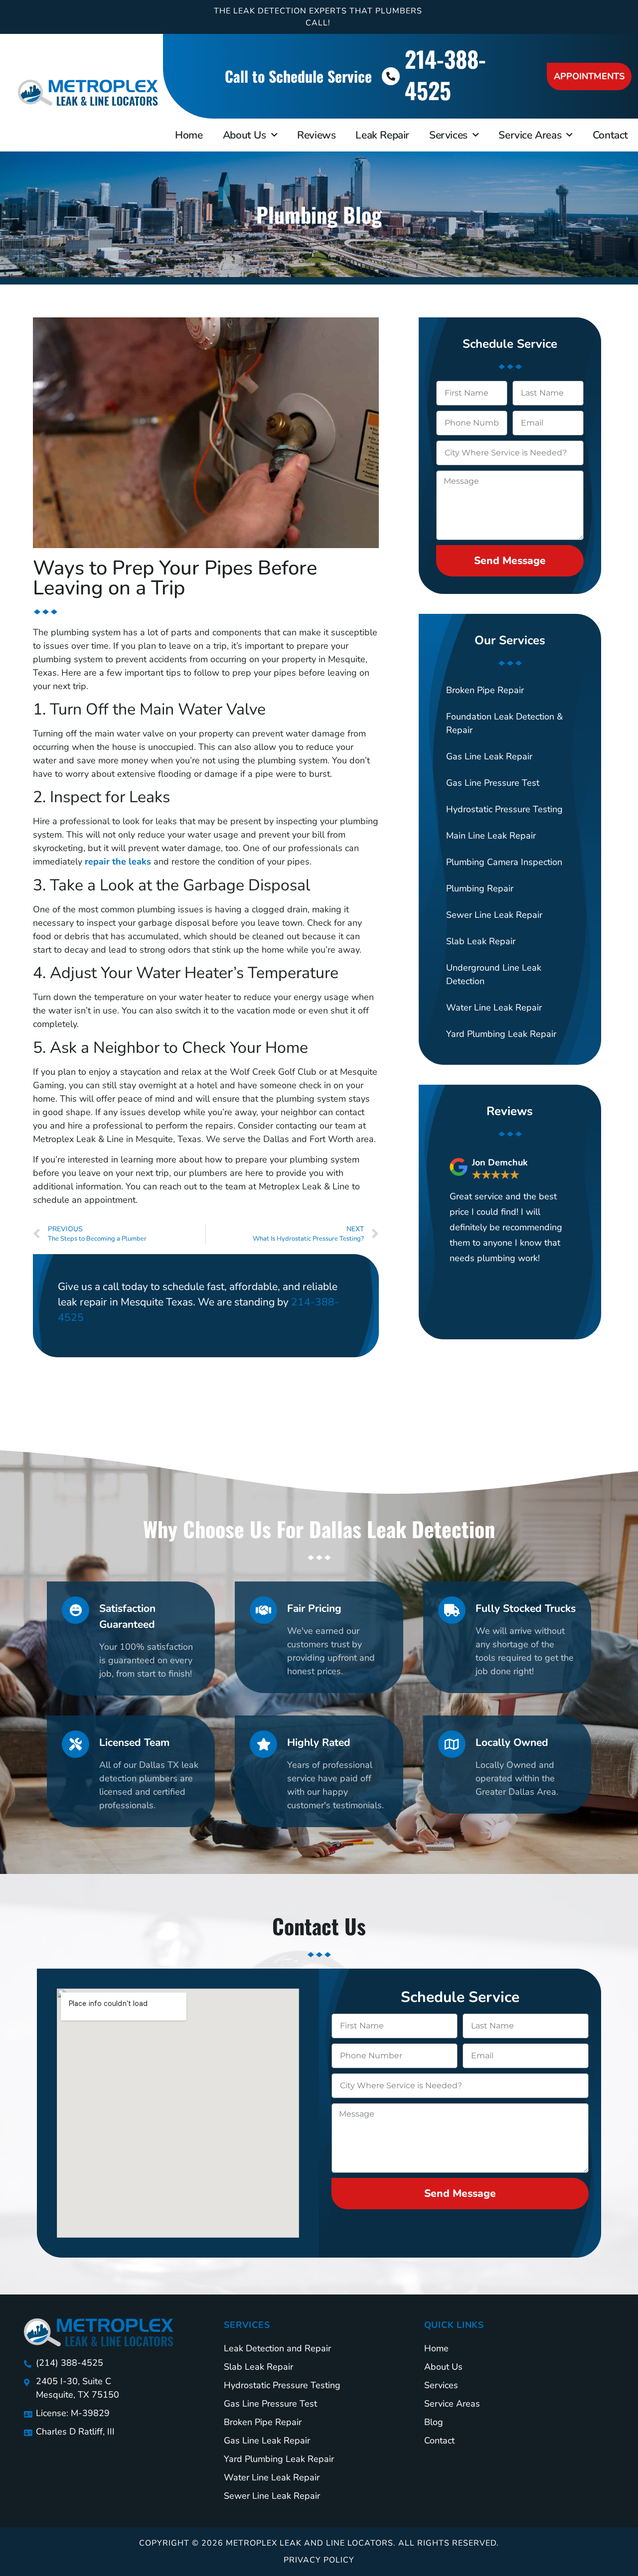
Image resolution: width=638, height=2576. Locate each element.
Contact (610, 135)
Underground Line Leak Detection (494, 974)
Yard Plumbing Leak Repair (501, 1034)
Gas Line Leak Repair (489, 756)
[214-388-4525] (391, 76)
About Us (244, 135)
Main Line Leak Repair (491, 836)
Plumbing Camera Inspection (504, 862)
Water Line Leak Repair (494, 1007)
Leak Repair (382, 135)
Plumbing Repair (480, 888)
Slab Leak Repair (481, 941)
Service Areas (530, 135)
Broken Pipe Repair (485, 690)
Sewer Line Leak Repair (494, 915)
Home (189, 135)
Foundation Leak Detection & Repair (504, 723)
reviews (316, 135)
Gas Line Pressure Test (493, 783)
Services (448, 135)
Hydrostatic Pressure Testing (504, 809)
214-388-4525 (445, 74)
